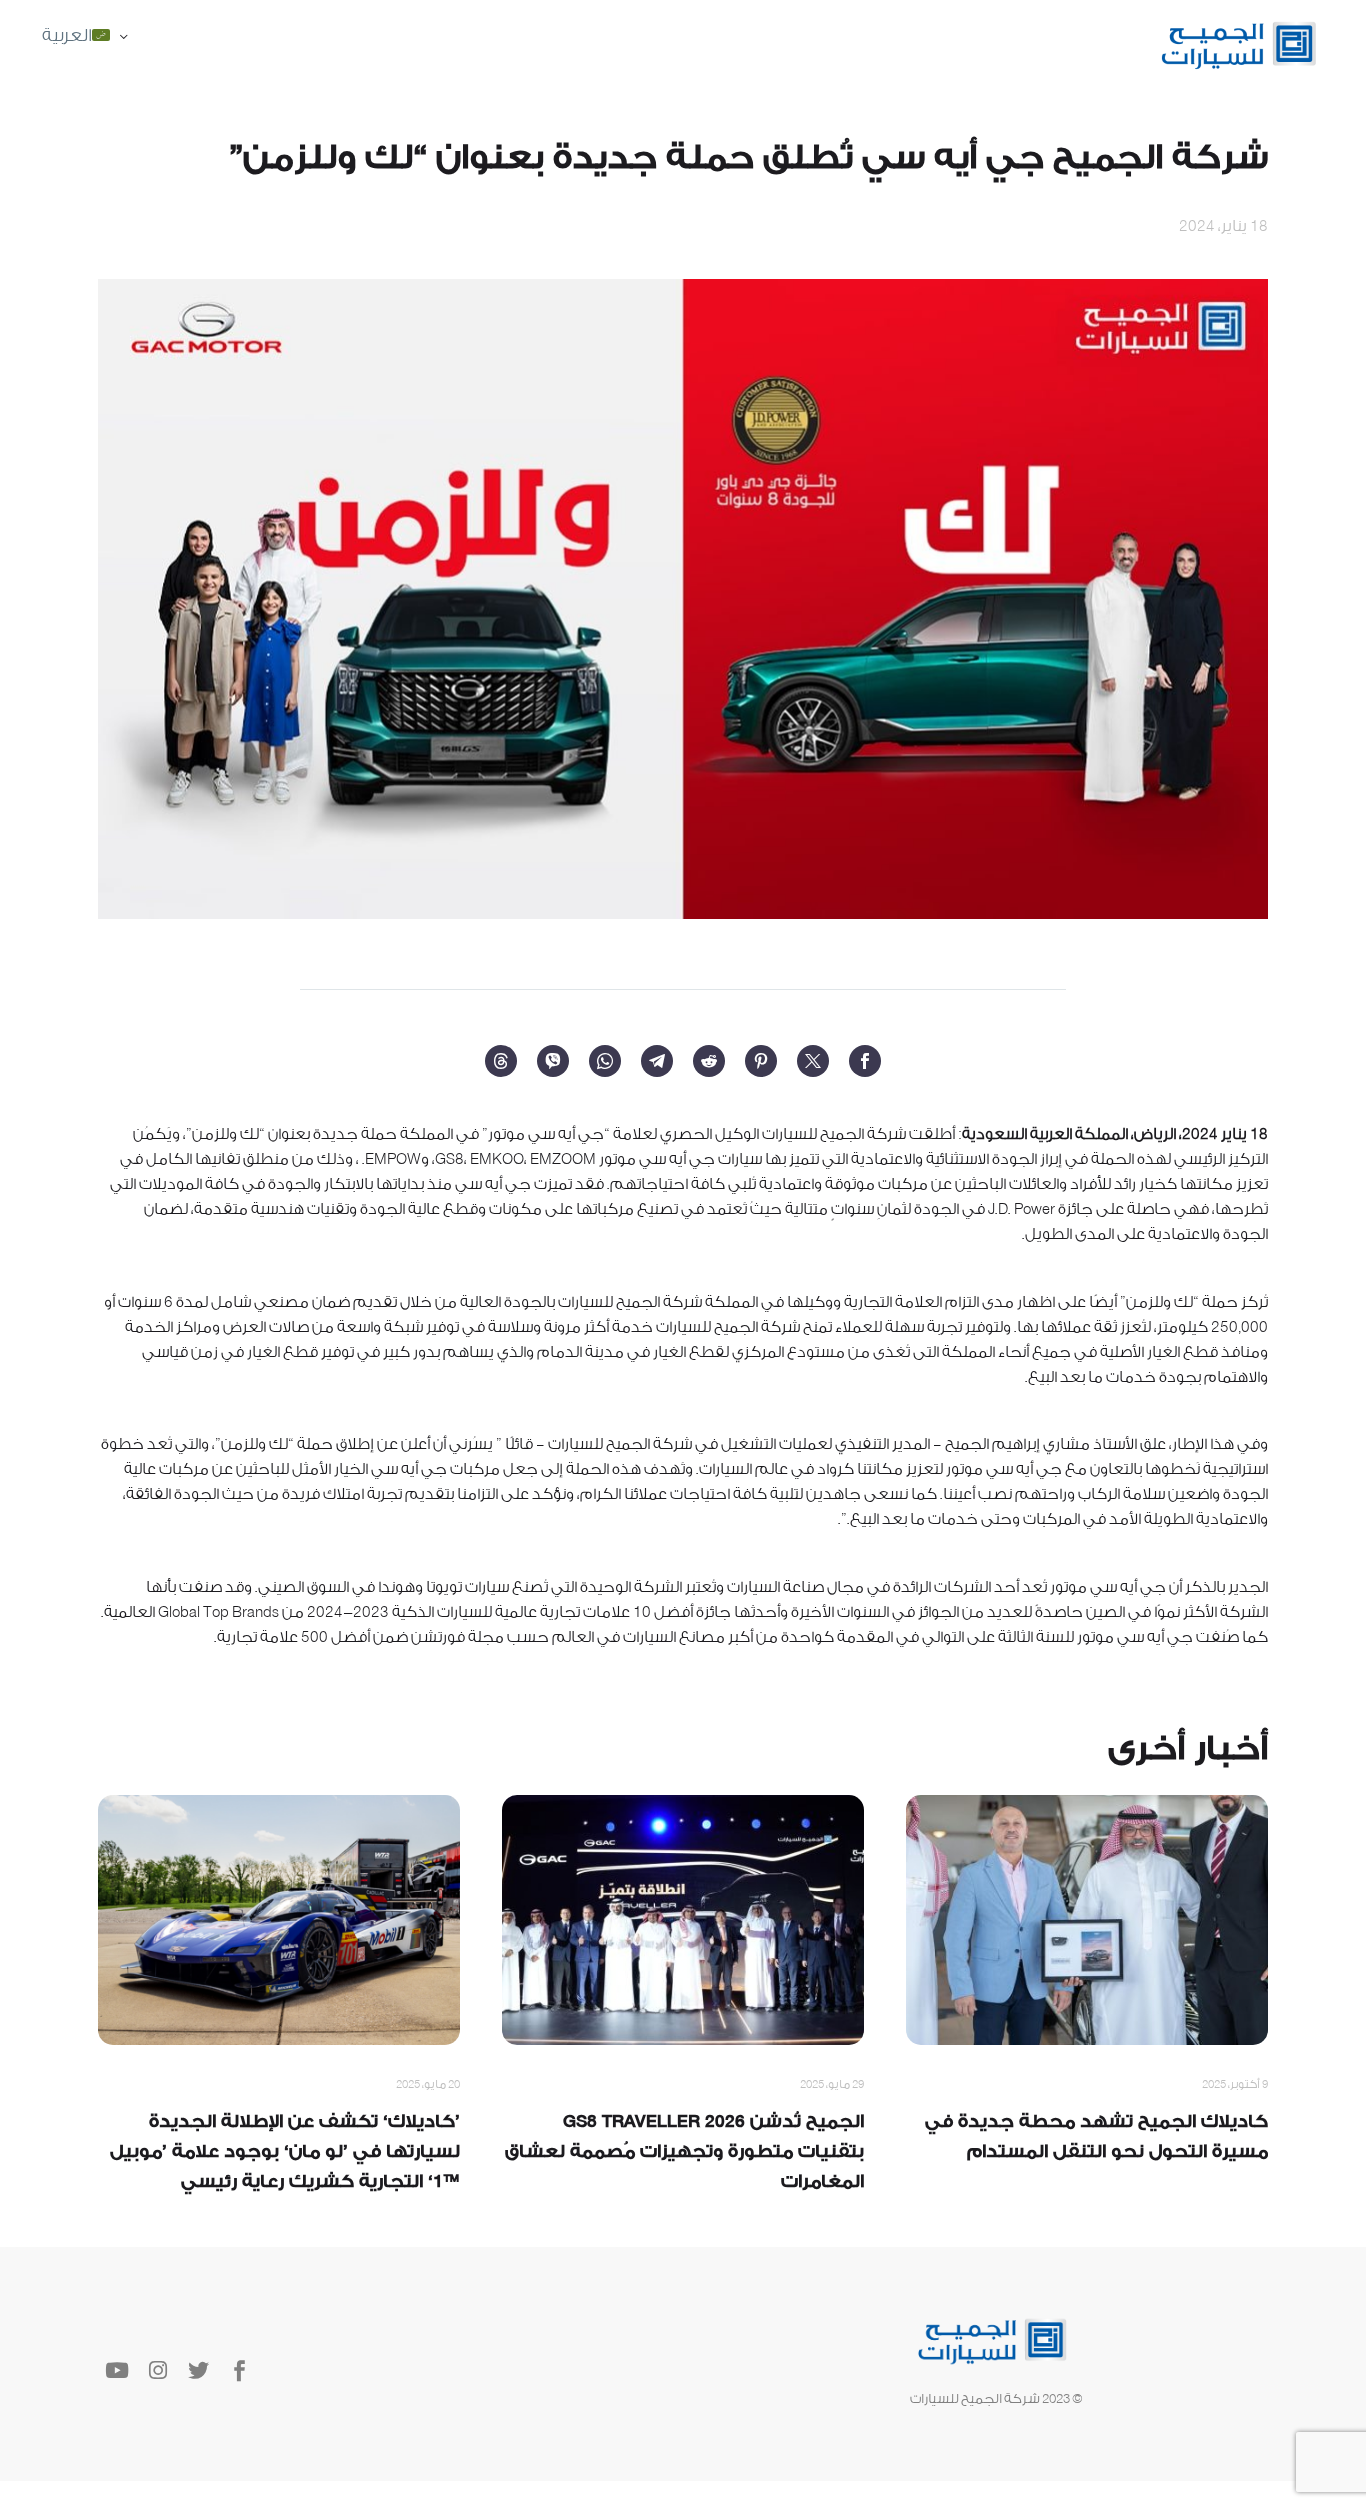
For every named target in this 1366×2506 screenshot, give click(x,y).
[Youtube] (116, 2370)
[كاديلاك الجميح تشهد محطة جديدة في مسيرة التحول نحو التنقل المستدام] (1087, 1920)
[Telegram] (657, 1061)
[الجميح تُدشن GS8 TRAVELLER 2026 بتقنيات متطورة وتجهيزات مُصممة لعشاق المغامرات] (683, 1920)
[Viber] (553, 1061)
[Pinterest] (761, 1061)
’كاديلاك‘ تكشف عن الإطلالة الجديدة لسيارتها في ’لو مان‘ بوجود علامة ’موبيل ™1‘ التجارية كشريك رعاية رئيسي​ (285, 2151)
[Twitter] (813, 1061)
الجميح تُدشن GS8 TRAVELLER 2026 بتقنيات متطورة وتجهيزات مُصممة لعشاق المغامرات (684, 2151)
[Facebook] (865, 1061)
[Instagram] (157, 2370)
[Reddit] (709, 1061)
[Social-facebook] (239, 2370)
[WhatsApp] (605, 1061)
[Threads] (501, 1061)
